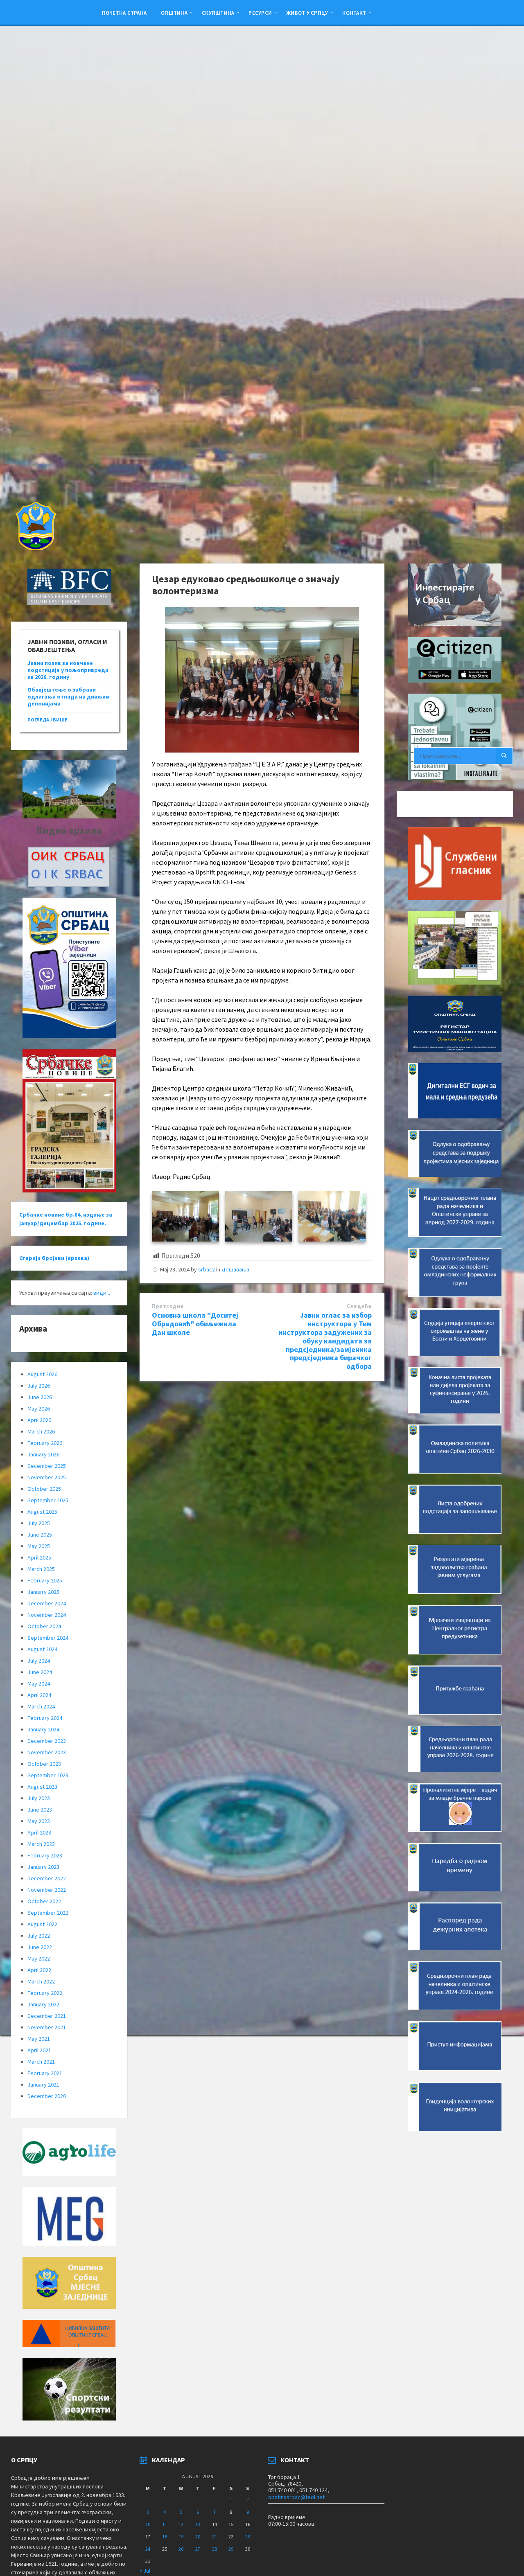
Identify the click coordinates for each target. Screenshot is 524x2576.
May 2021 (39, 2039)
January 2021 (43, 2085)
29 (231, 2549)
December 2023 (47, 1741)
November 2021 (47, 2027)
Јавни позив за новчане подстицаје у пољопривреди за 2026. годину (68, 670)
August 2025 (42, 1512)
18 (165, 2537)
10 (148, 2524)
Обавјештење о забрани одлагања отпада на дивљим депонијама (69, 696)
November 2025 (47, 1477)
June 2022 (40, 1947)
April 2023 (39, 1832)
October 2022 (44, 1901)
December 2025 (47, 1466)
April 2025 (39, 1557)
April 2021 (39, 2050)
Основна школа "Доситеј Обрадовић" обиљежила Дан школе (195, 1324)
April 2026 (39, 1420)
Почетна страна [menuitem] (124, 13)
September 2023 (48, 1775)
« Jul (145, 2571)
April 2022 (39, 1970)
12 (181, 2524)
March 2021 (41, 2062)
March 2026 (41, 1431)
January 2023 (43, 1867)
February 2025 (45, 1580)
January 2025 (43, 1592)
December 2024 (47, 1603)
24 (148, 2549)
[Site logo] (35, 548)
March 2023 (41, 1844)
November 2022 (47, 1890)
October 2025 (44, 1489)
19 (181, 2537)
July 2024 (39, 1661)
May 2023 (39, 1821)
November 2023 (47, 1752)
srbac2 (207, 1269)
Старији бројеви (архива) (54, 1258)
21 (215, 2537)
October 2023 (44, 1764)
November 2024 (47, 1615)
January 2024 (43, 1729)
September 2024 (48, 1638)
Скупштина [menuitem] (218, 13)
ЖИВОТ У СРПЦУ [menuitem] (307, 13)
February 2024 (45, 1718)
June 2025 (40, 1535)
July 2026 (39, 1386)
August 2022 (42, 1924)
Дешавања (235, 1269)
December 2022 (47, 1878)
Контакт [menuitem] (354, 13)
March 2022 (41, 1981)
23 (248, 2537)
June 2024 (40, 1672)
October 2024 (44, 1626)
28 (215, 2549)
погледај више (47, 720)
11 (165, 2524)
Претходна (168, 1306)
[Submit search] (504, 756)
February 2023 (45, 1855)
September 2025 (48, 1500)
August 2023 (42, 1787)
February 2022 (45, 1993)
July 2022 (39, 1936)
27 (198, 2549)
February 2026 (45, 1443)
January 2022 (43, 2004)
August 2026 (42, 1374)
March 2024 (41, 1706)
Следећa (359, 1306)
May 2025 (39, 1546)
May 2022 (39, 1958)
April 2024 (39, 1695)
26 (181, 2549)
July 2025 (39, 1523)
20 (198, 2537)
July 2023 (39, 1798)
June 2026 (40, 1397)
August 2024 (42, 1649)
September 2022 (48, 1913)
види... (102, 1293)
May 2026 (39, 1409)
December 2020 (47, 2096)
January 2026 (43, 1454)
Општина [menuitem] (174, 13)
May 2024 (39, 1684)
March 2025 (41, 1569)
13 (198, 2524)
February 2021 (45, 2073)
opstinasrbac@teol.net (296, 2497)
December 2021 (47, 2016)
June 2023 (40, 1810)
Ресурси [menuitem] (260, 13)
